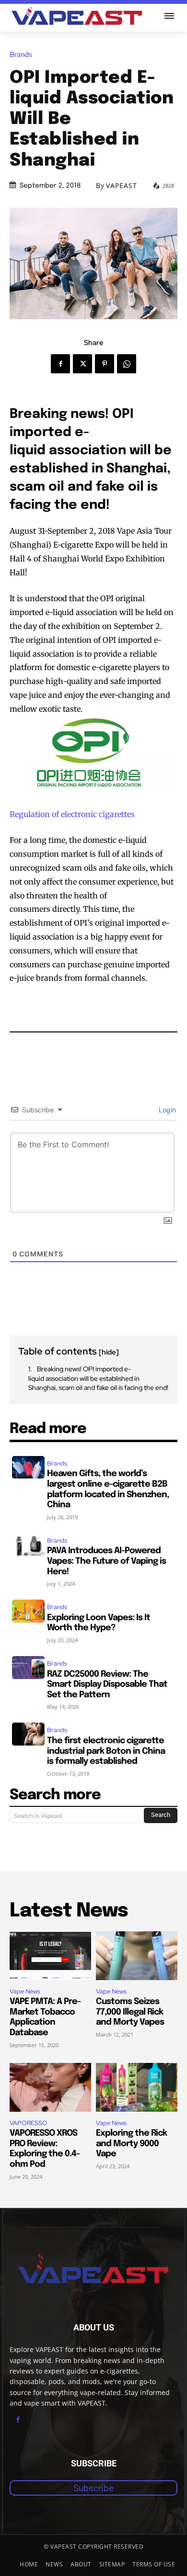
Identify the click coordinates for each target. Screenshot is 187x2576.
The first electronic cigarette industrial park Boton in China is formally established (106, 1751)
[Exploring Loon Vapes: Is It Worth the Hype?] (28, 1611)
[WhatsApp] (127, 364)
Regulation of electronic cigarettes (72, 814)
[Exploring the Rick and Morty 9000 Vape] (137, 2087)
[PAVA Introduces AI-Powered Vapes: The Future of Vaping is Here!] (28, 1545)
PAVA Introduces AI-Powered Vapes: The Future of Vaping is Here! (106, 1561)
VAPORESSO (29, 2123)
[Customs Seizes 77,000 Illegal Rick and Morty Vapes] (137, 1956)
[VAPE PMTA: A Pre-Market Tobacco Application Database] (50, 1956)
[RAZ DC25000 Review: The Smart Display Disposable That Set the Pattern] (28, 1668)
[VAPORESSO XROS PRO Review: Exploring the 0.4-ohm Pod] (50, 2087)
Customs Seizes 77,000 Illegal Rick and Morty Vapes (130, 2012)
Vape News (25, 1991)
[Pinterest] (105, 364)
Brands (21, 55)
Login (166, 1110)
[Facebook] (60, 364)
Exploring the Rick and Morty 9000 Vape (131, 2144)
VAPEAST (122, 186)
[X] (82, 364)
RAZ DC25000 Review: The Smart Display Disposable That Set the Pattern (107, 1685)
